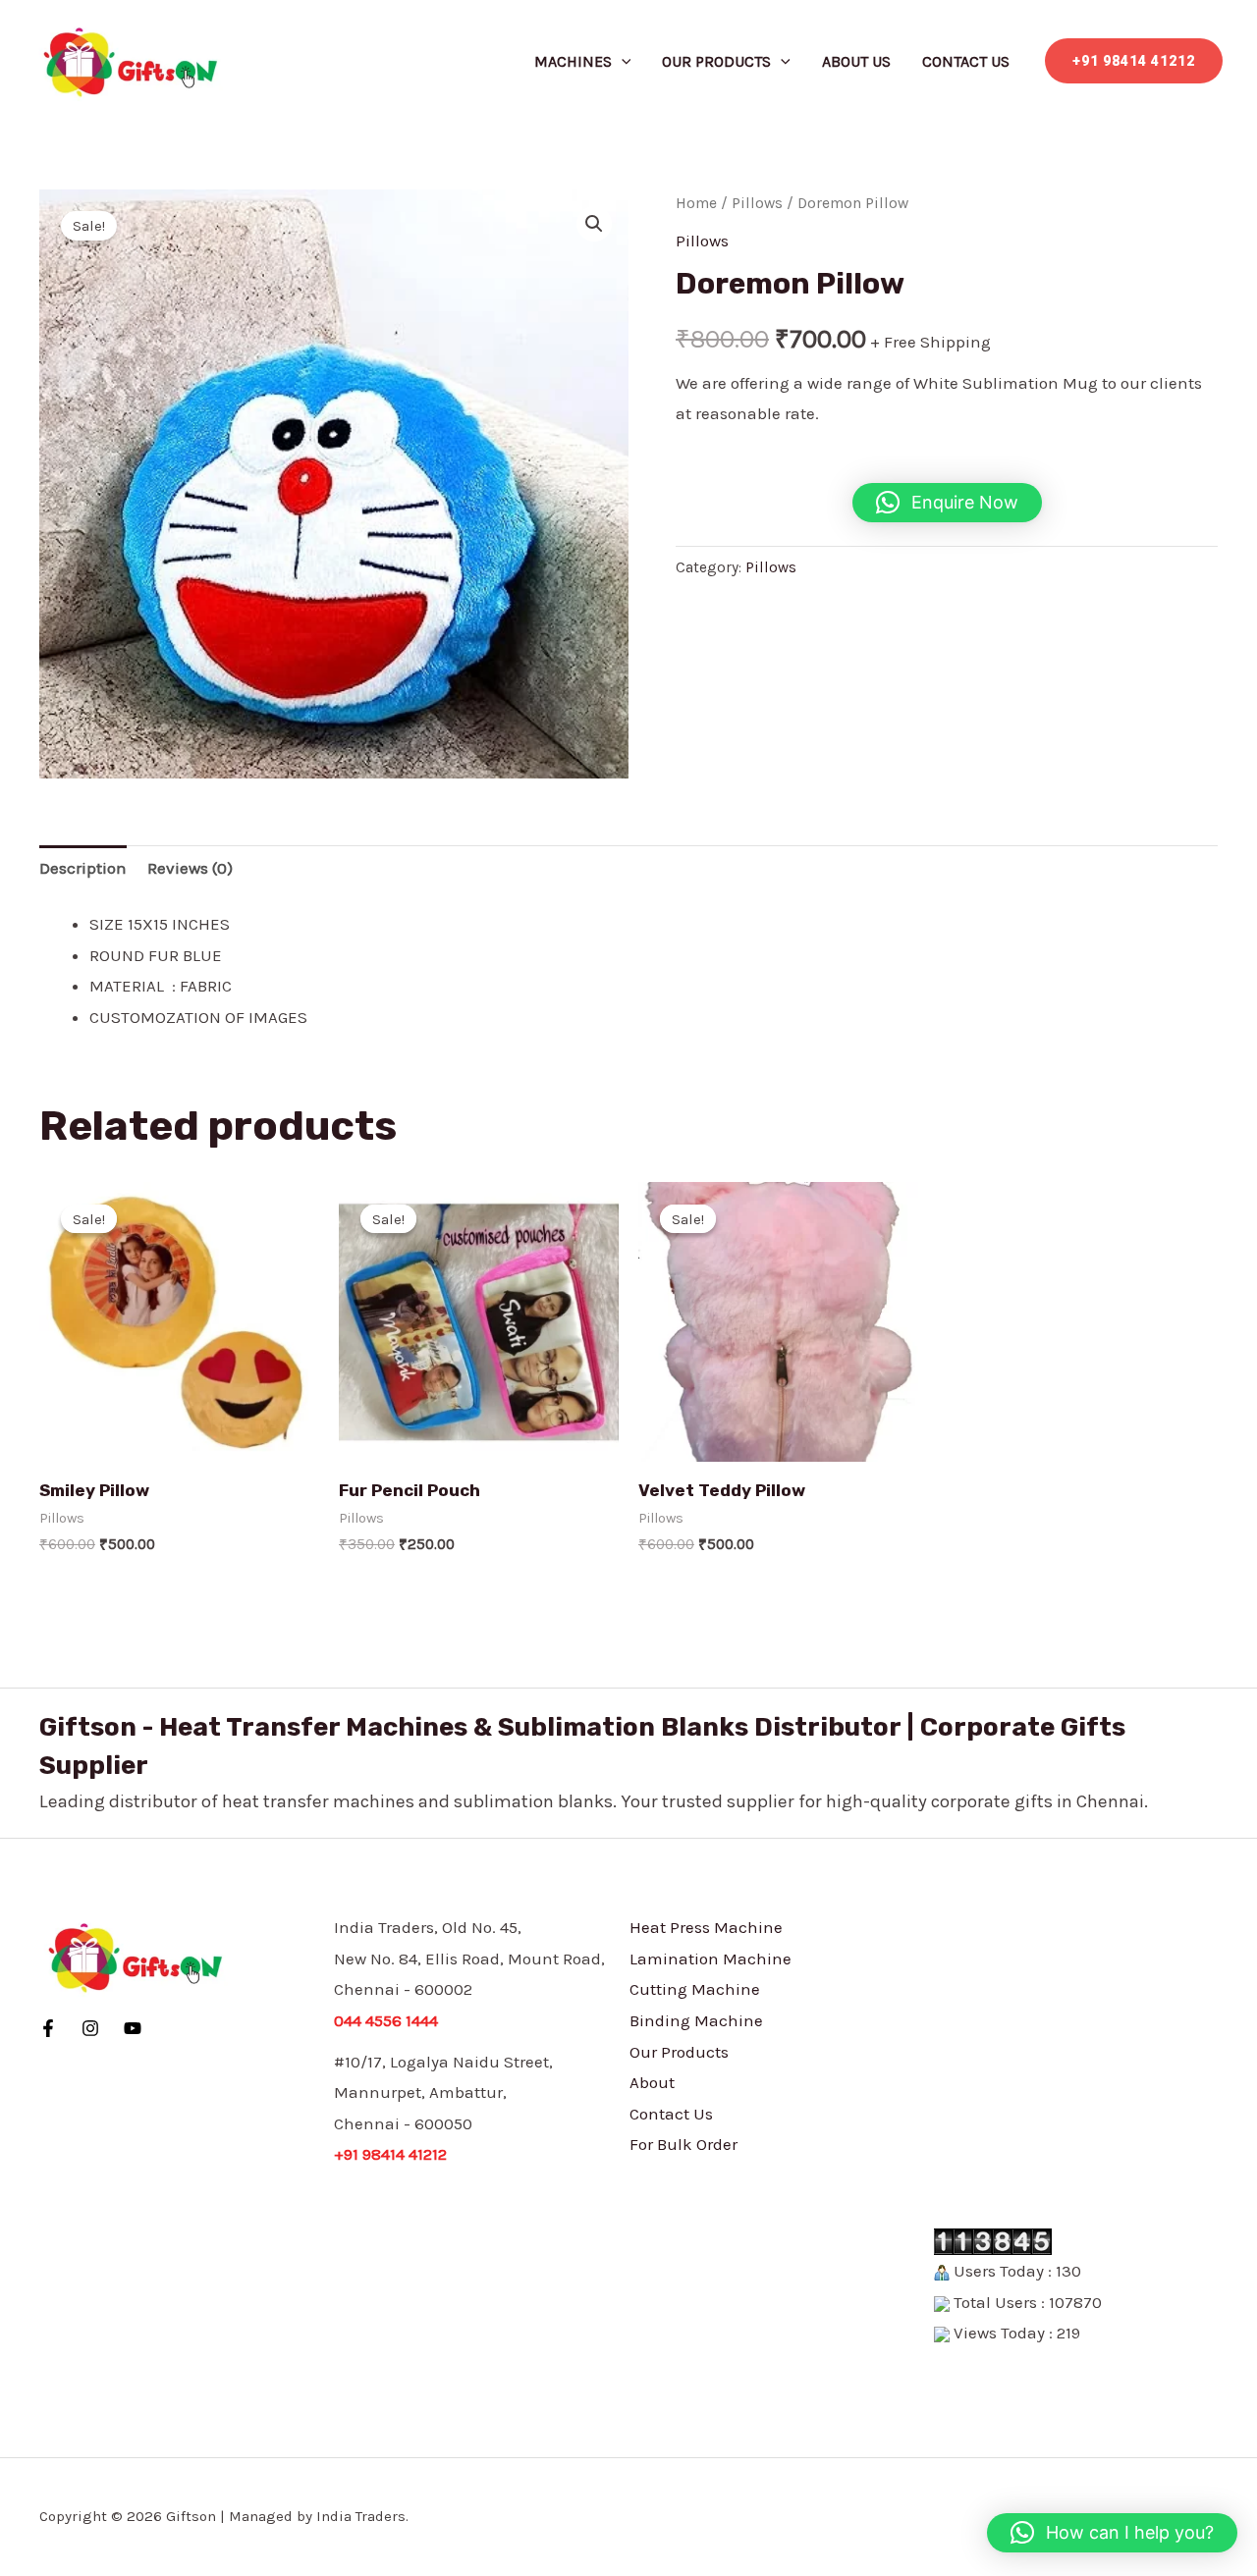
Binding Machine (696, 2020)
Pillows (757, 203)
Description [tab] (83, 868)
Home (696, 203)
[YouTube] (133, 2028)
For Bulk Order (683, 2144)
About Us (856, 61)
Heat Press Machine (706, 1927)
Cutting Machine (695, 1989)
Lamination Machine (710, 1959)
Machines (573, 61)
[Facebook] (48, 2028)
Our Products (716, 61)
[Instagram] (90, 2028)
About (652, 2082)
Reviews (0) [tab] (190, 868)
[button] (622, 61)
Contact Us (966, 61)
